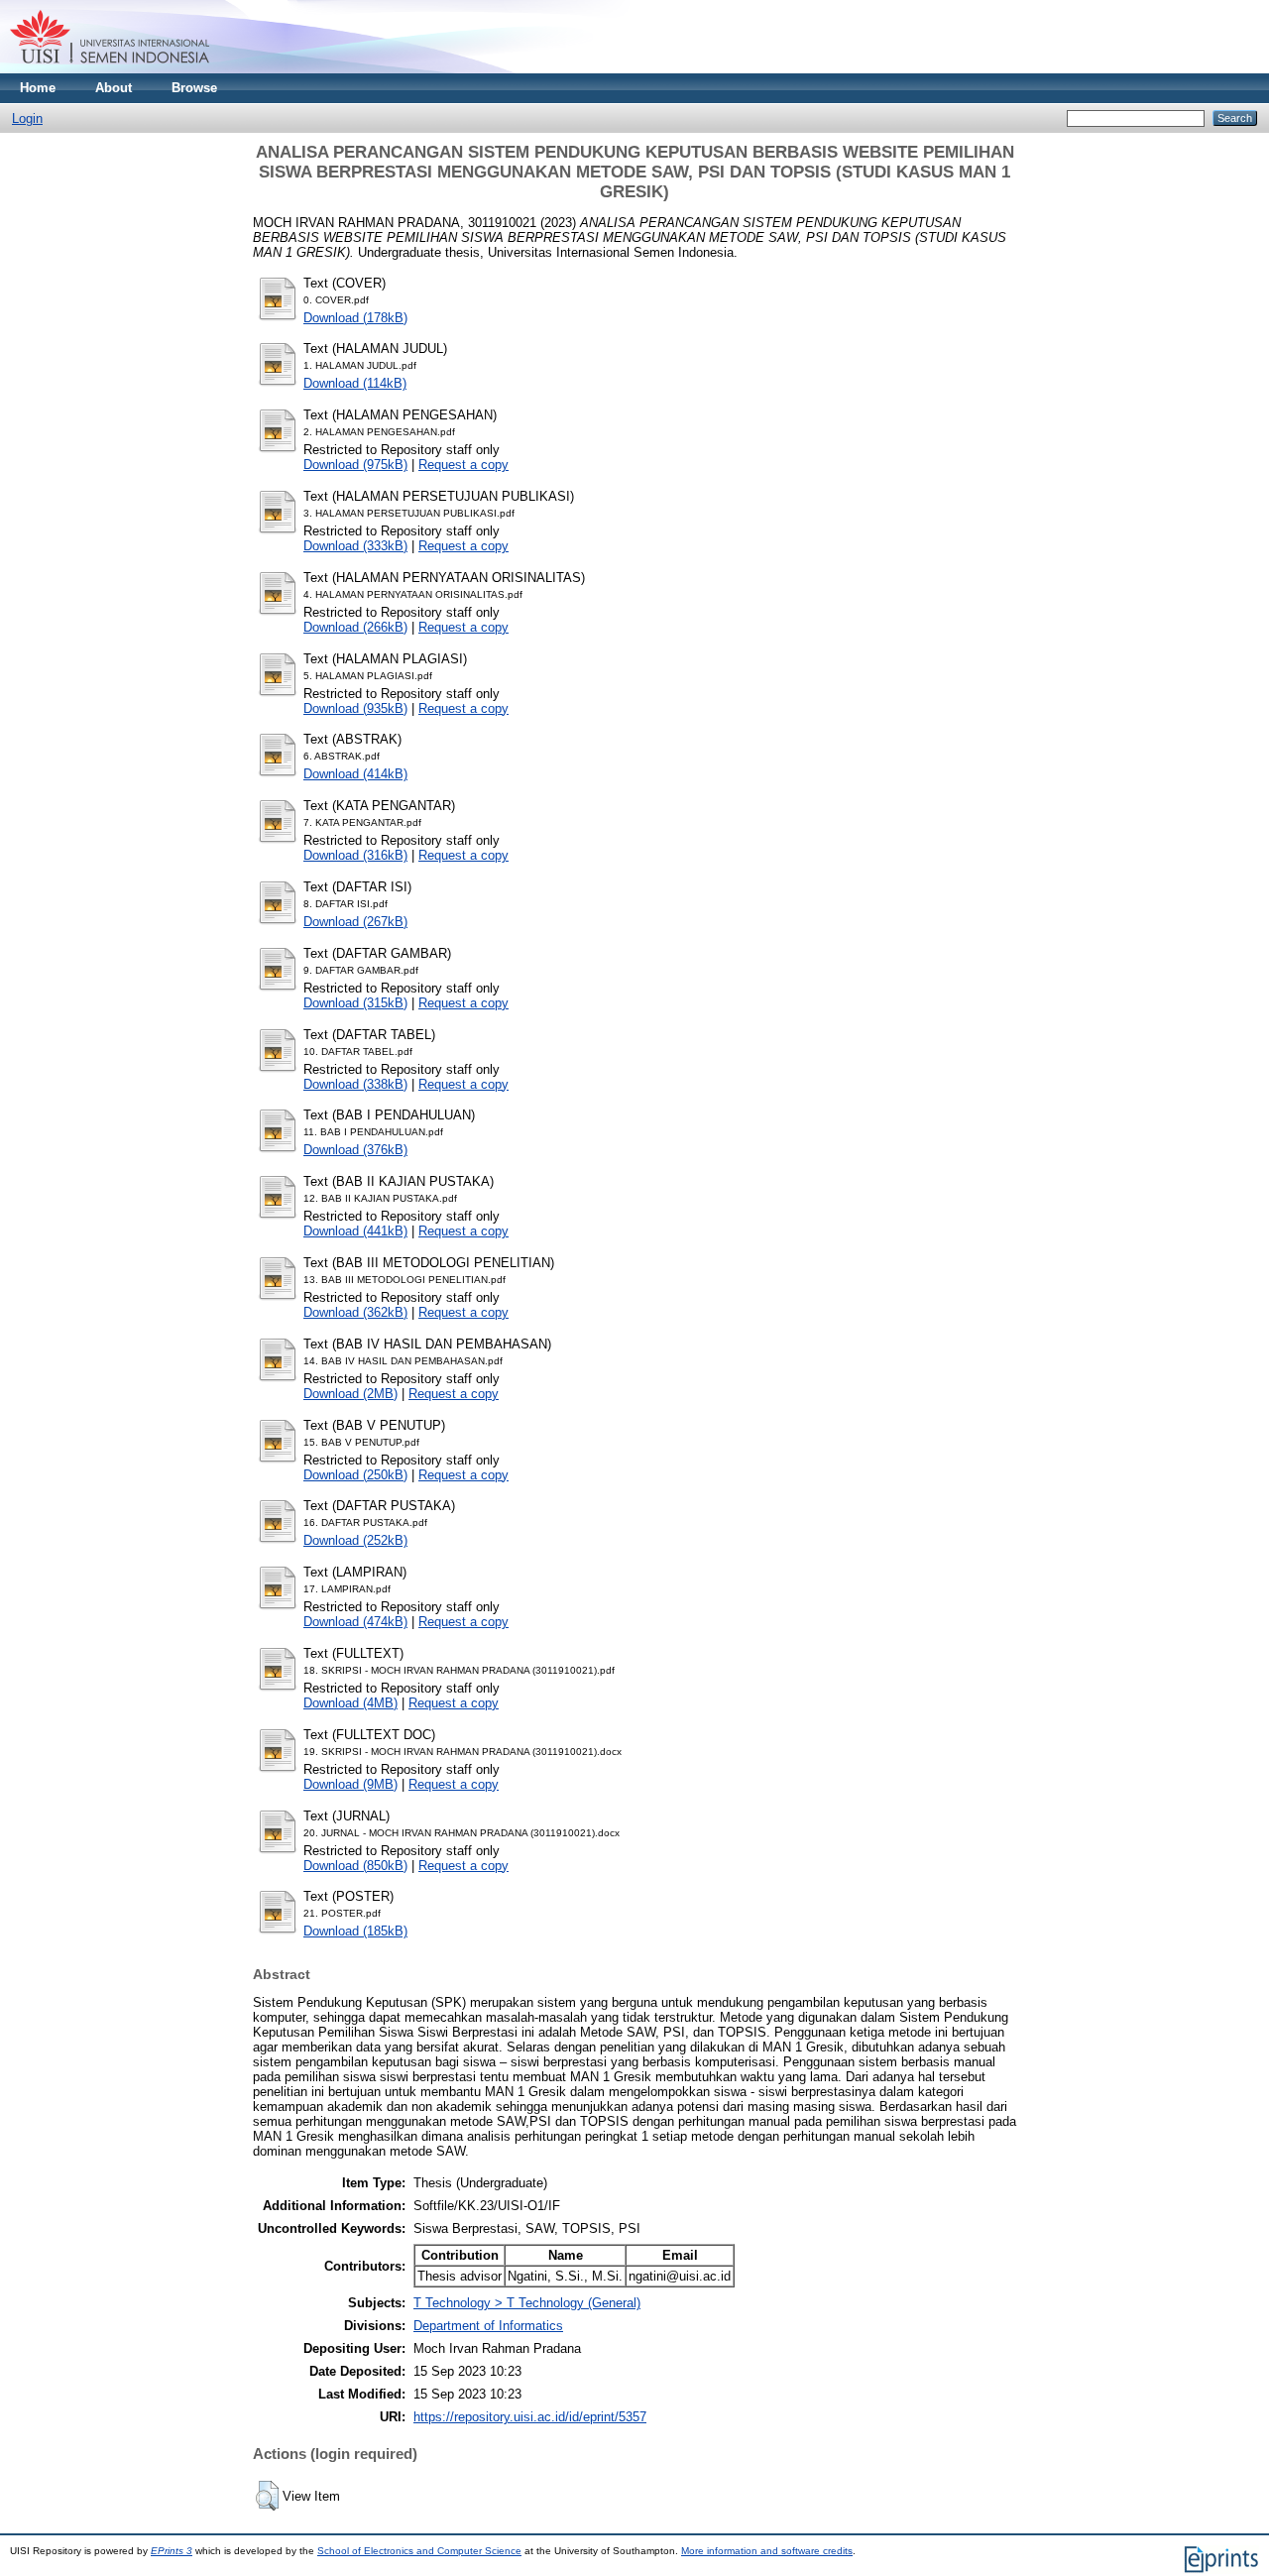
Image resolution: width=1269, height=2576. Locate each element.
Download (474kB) (355, 1622)
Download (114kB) (355, 383)
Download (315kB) (355, 1003)
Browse (194, 88)
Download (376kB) (355, 1150)
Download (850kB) (355, 1866)
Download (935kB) (355, 708)
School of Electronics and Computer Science (419, 2551)
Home (38, 88)
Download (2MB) (350, 1394)
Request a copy (463, 465)
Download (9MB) (350, 1784)
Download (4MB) (350, 1703)
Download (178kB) (355, 318)
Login (27, 118)
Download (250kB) (355, 1475)
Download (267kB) (355, 922)
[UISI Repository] (110, 69)
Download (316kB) (355, 855)
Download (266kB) (355, 627)
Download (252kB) (355, 1540)
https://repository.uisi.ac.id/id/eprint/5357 (530, 2417)
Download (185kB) (355, 1931)
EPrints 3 (172, 2551)
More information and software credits (767, 2551)
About (114, 88)
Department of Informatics (488, 2326)
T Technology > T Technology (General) (527, 2303)
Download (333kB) (355, 546)
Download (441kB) (355, 1231)
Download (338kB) (355, 1084)
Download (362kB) (355, 1312)
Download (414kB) (355, 774)
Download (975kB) (355, 465)
